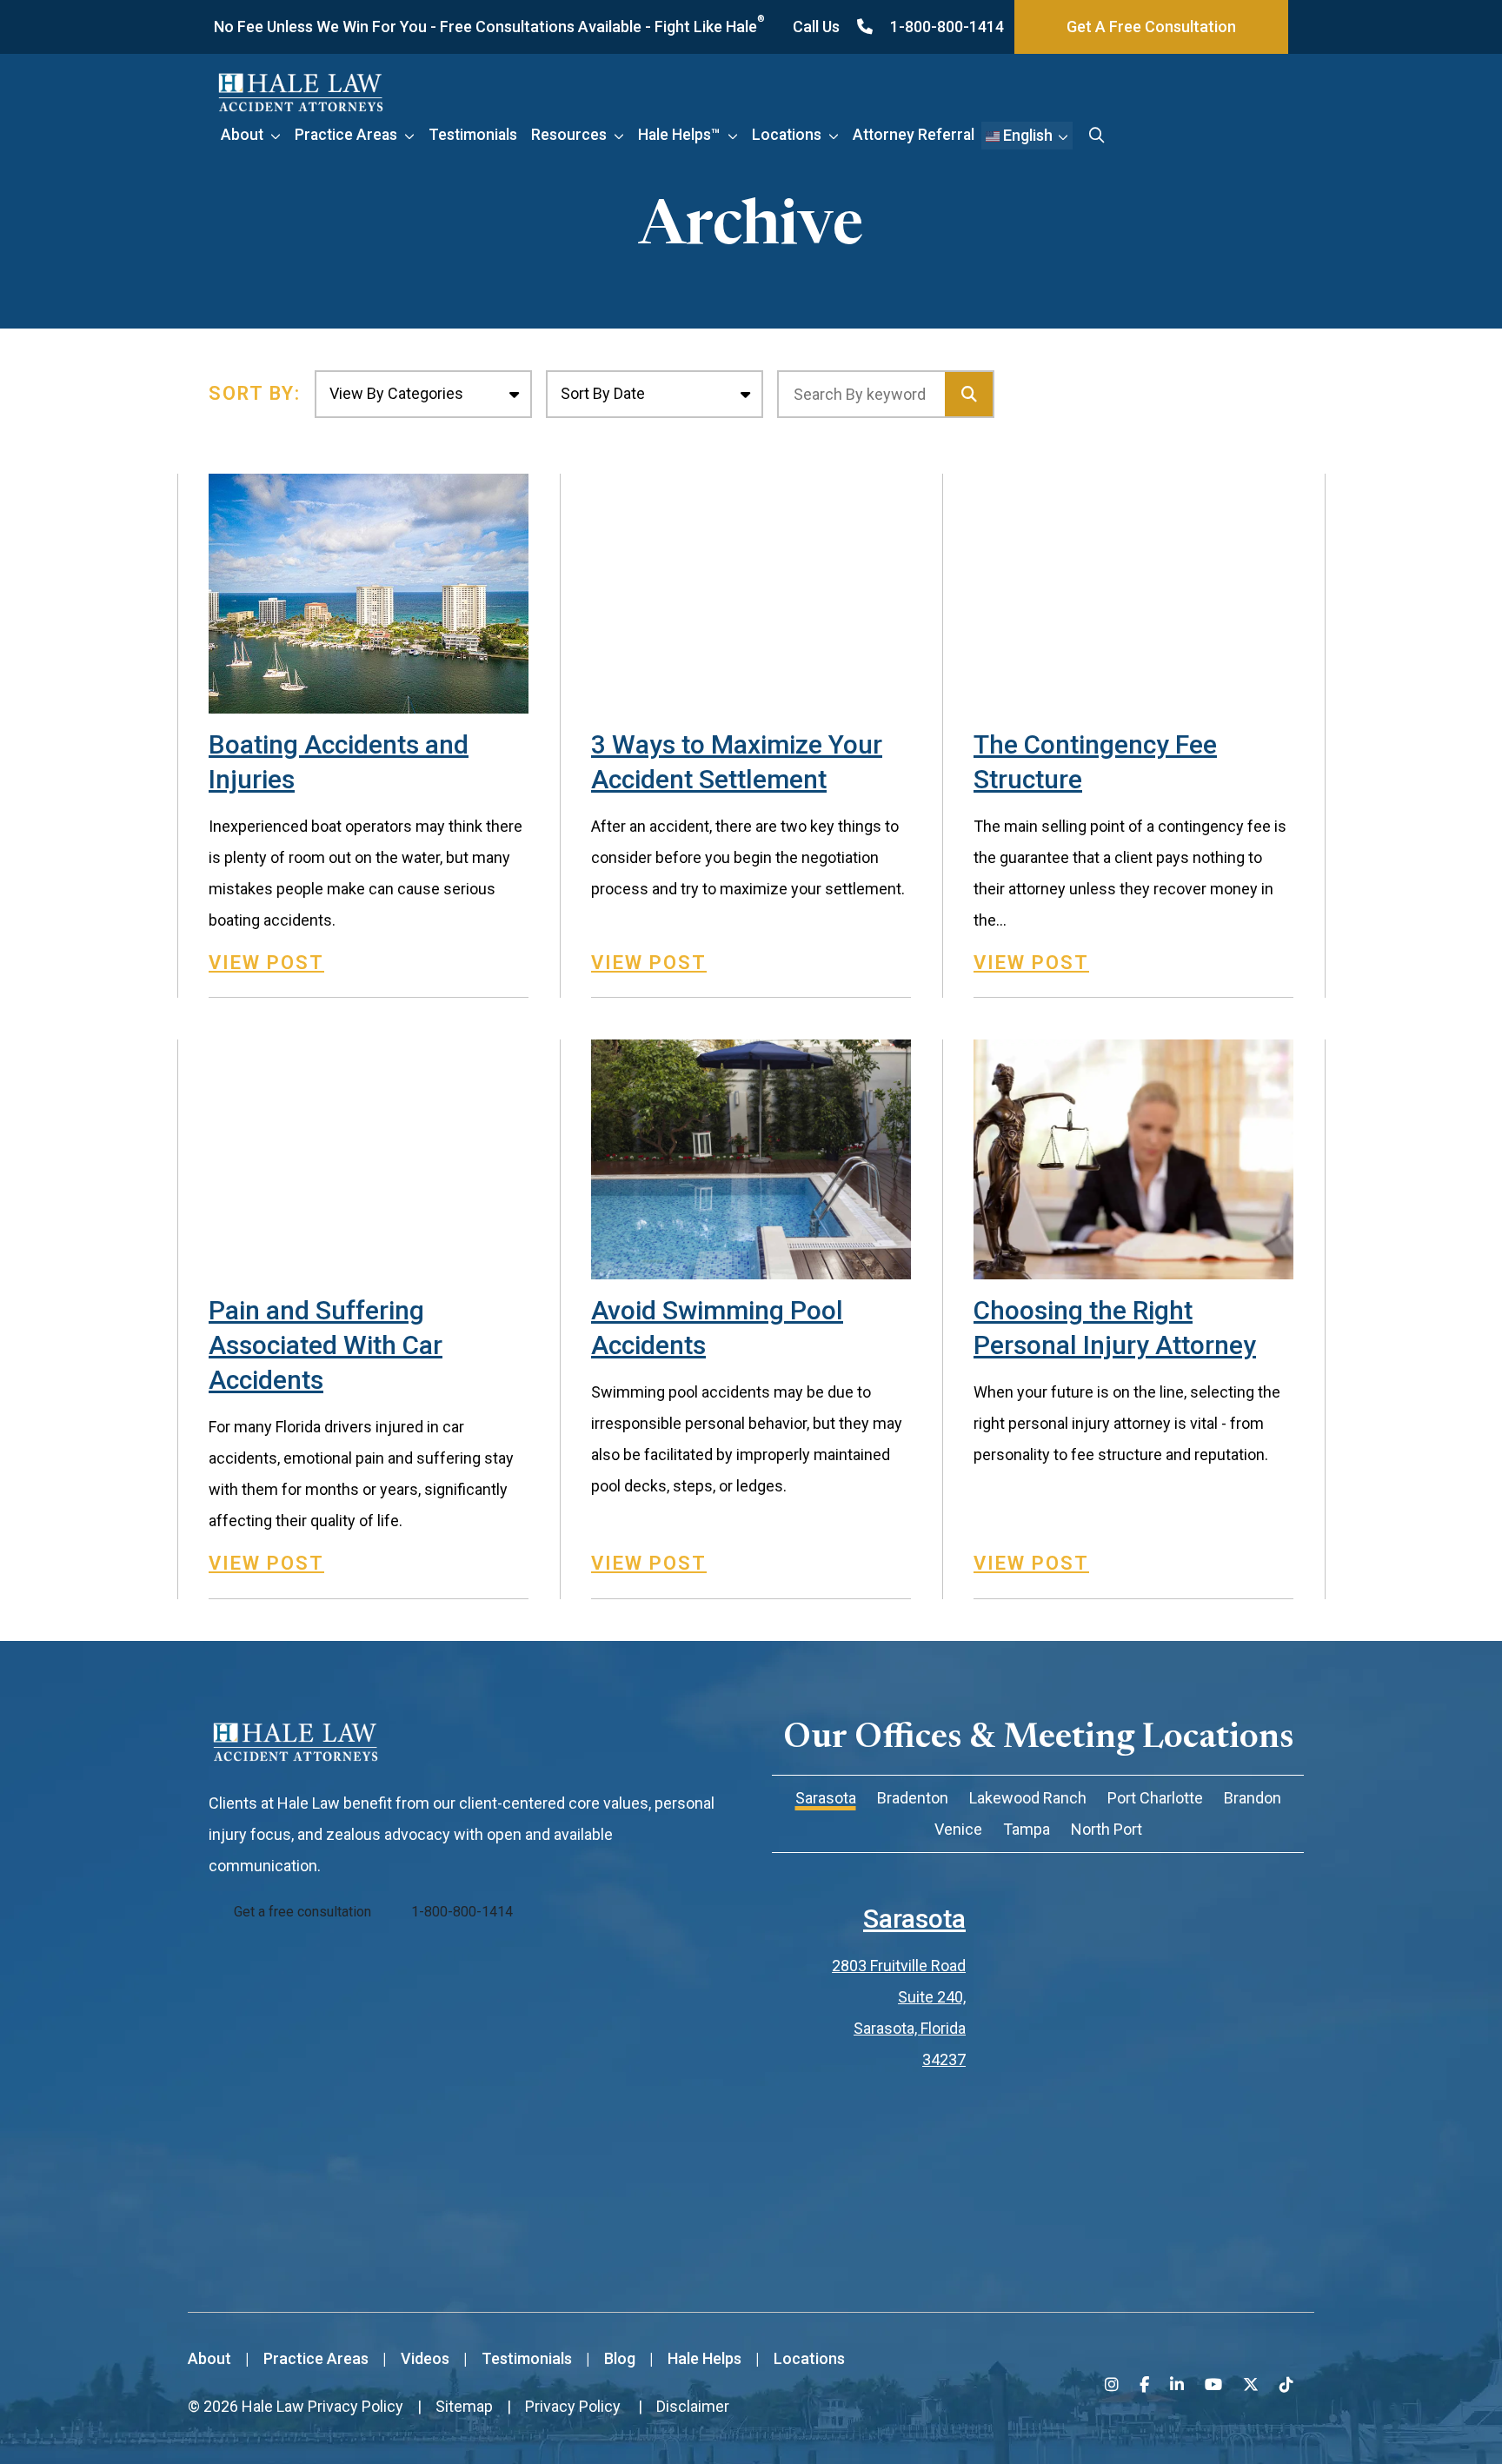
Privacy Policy (356, 2406)
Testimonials (473, 135)
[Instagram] (1112, 2384)
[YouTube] (1213, 2384)
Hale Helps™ (679, 135)
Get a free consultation (302, 1912)
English (1026, 135)
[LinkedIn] (1177, 2384)
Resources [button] (569, 135)
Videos (425, 2358)
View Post (266, 963)
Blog (620, 2358)
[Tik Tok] (1286, 2384)
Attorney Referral (914, 135)
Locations (787, 135)
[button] (279, 135)
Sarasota (914, 1919)
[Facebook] (1144, 2384)
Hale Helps (704, 2358)
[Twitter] (1251, 2384)
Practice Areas (346, 135)
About (242, 135)
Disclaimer (693, 2406)
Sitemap (464, 2406)
